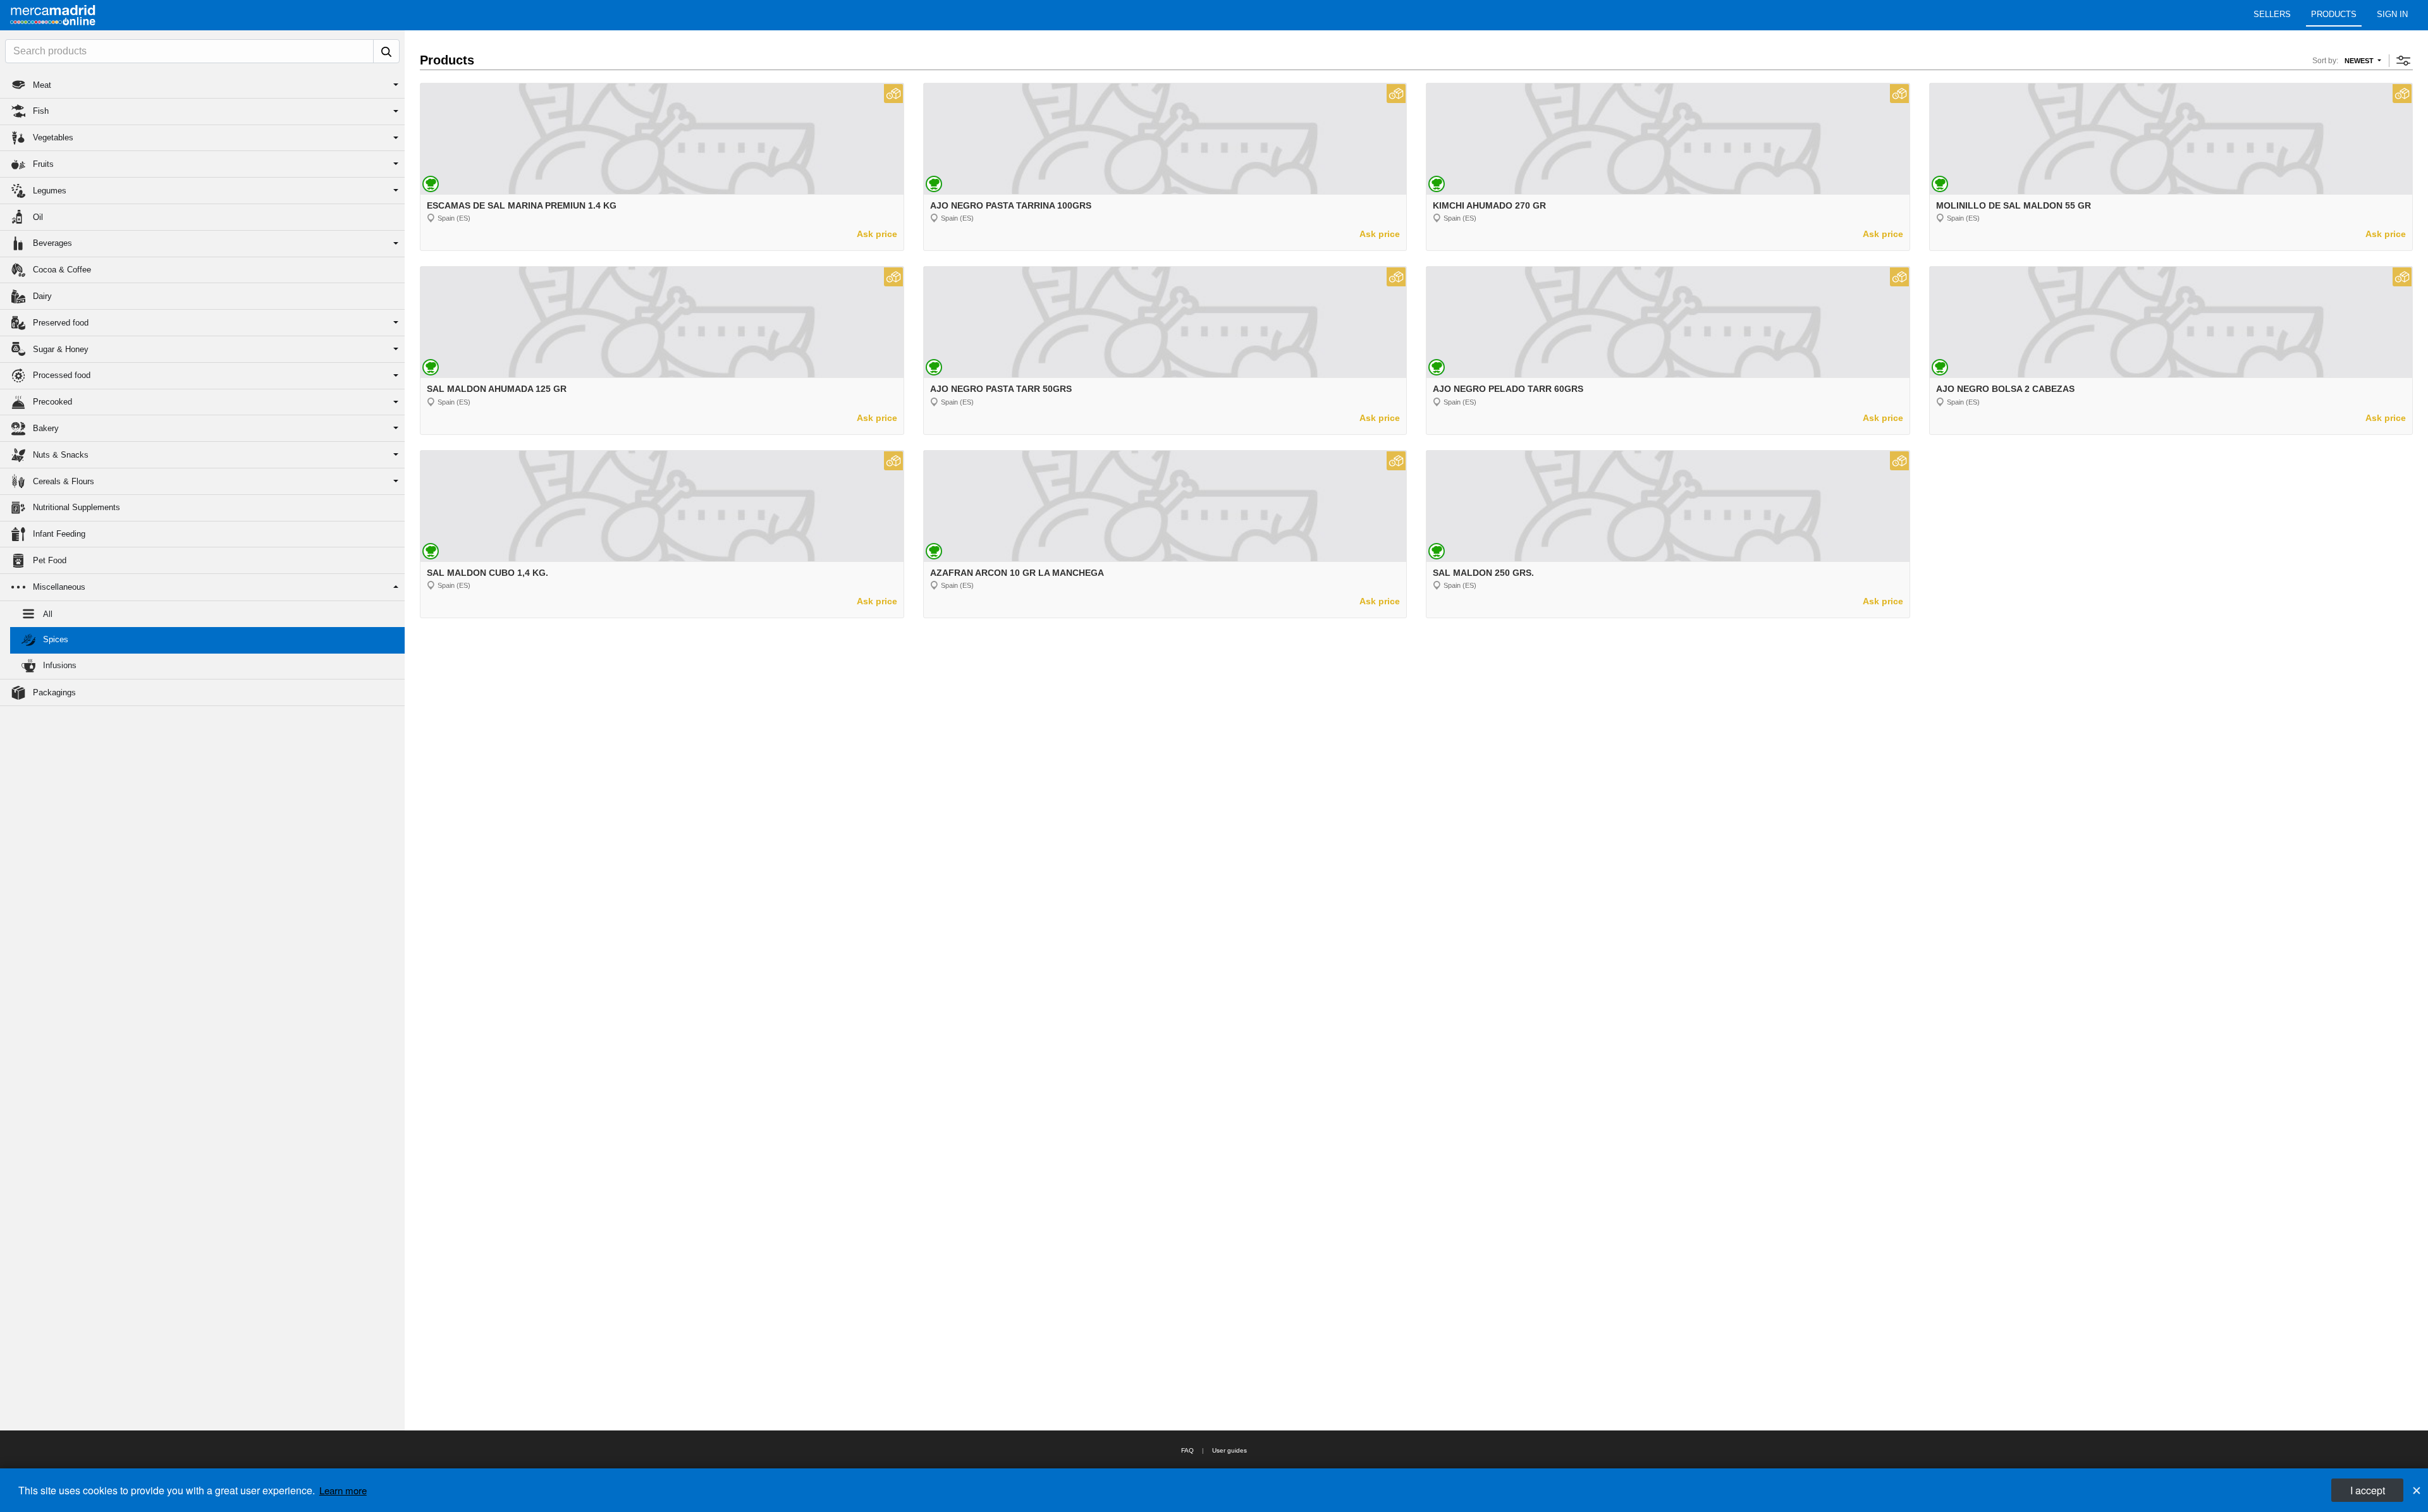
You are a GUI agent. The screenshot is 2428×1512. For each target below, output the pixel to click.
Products (2334, 14)
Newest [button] (2360, 61)
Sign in (2392, 14)
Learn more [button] (343, 1490)
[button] (202, 85)
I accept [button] (2368, 1490)
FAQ (1187, 1450)
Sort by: (2325, 61)
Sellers (2272, 14)
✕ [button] (2417, 1490)
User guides (1229, 1450)
